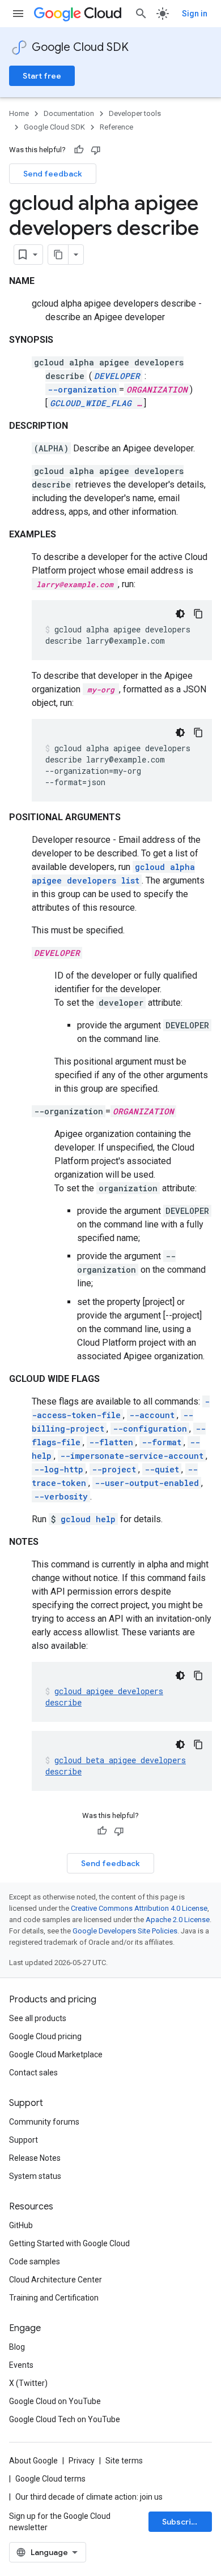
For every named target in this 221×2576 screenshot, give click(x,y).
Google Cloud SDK (80, 47)
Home (19, 113)
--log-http (59, 1469)
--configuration (150, 1429)
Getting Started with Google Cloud (69, 2243)
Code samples (35, 2261)
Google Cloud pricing (45, 2036)
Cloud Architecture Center (56, 2280)
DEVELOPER (117, 376)
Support (24, 2140)
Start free (42, 76)
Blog (17, 2347)
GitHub (21, 2225)
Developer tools (135, 113)
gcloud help (88, 1519)
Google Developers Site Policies (125, 1931)
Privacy (82, 2461)
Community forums (44, 2122)
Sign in (195, 14)
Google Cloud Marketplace (56, 2054)
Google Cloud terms (50, 2479)
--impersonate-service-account (132, 1456)
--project (114, 1469)
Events (21, 2365)
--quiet (162, 1469)
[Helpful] (79, 150)
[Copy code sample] (198, 614)
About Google (33, 2461)
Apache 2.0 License (178, 1920)
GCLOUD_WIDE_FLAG (91, 403)
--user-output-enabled (147, 1483)
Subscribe (182, 2522)
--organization (82, 389)
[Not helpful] (96, 150)
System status (35, 2176)
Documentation (69, 113)
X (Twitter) (28, 2383)
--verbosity (61, 1496)
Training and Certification (54, 2298)
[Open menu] (18, 14)
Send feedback (53, 174)
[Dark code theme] (180, 614)
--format (161, 1442)
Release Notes (35, 2158)
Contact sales (33, 2073)
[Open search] (141, 14)
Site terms (124, 2461)
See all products (38, 2018)
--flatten (111, 1442)
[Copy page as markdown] (58, 255)
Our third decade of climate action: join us (89, 2497)
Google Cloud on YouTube (55, 2401)
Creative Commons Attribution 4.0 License (139, 1908)
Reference (116, 127)
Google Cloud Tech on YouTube (65, 2419)
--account (152, 1415)
